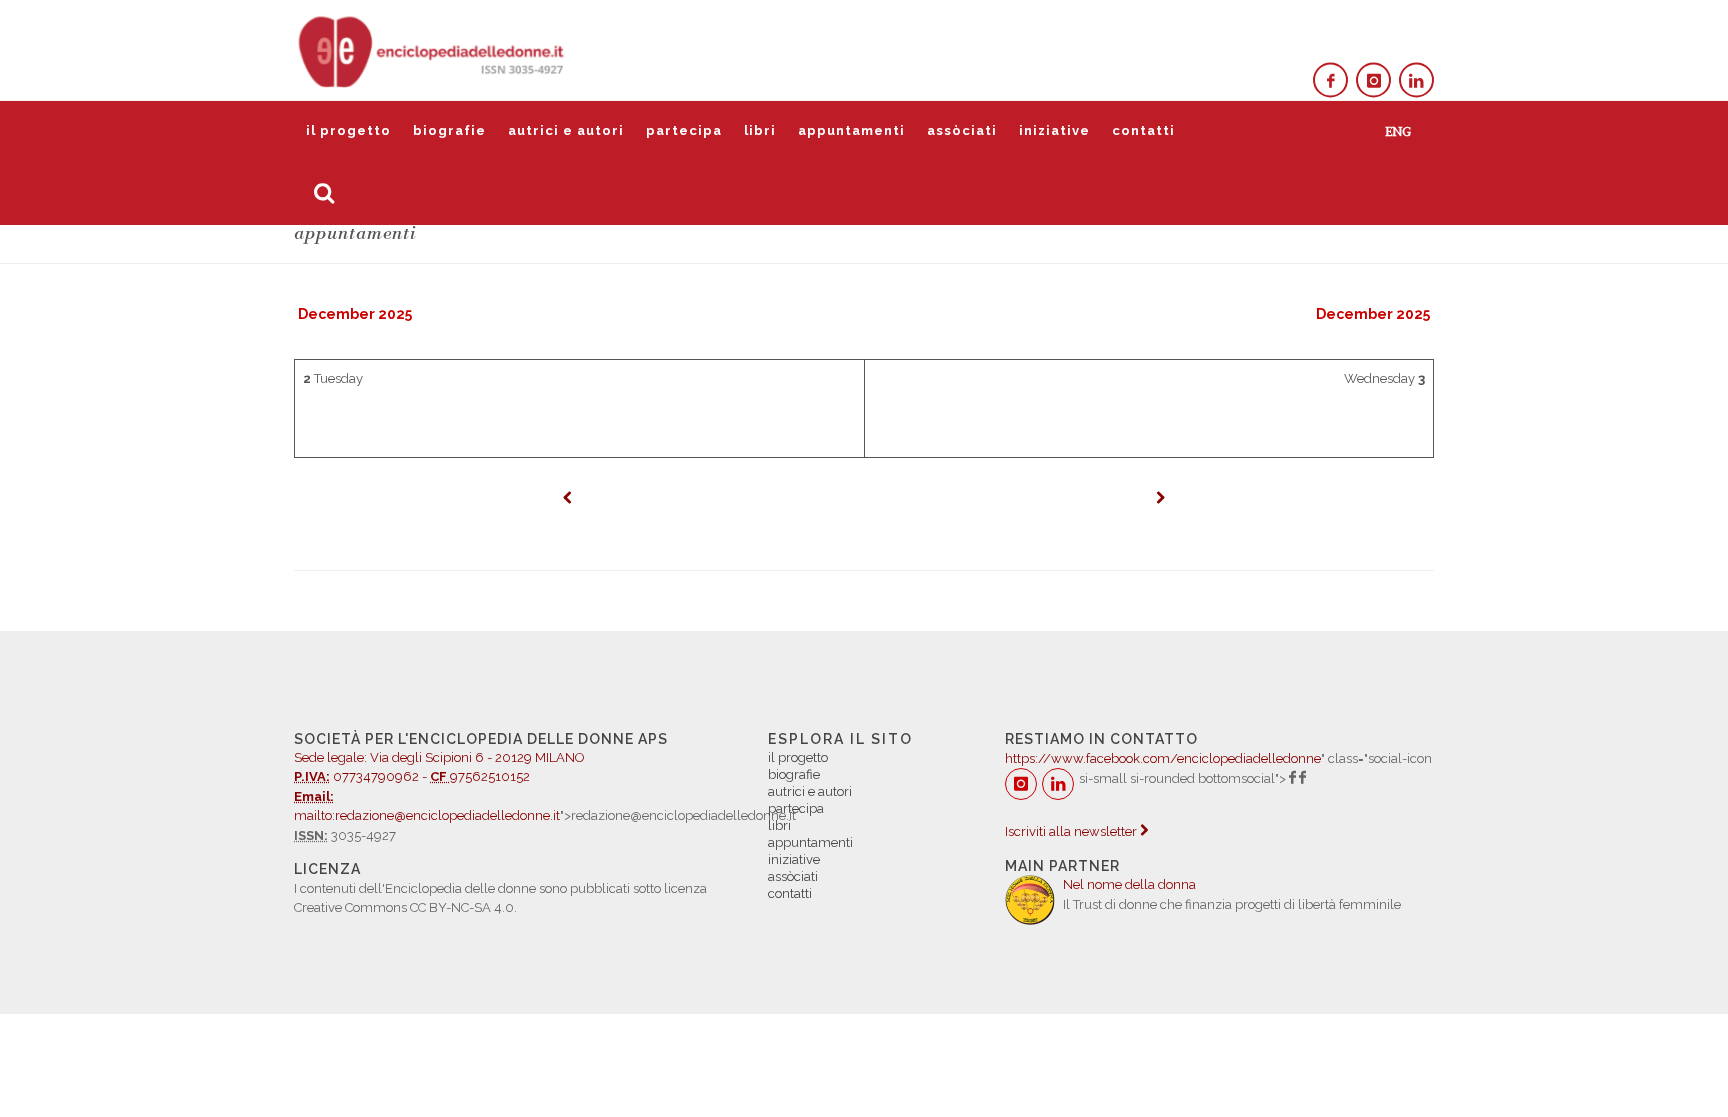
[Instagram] (1373, 80)
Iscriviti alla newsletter (1072, 831)
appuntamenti (851, 130)
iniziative (1054, 130)
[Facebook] (1330, 80)
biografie (449, 130)
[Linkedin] (1416, 80)
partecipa (684, 130)
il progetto (348, 130)
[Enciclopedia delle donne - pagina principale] (433, 50)
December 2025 (355, 314)
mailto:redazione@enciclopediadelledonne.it (427, 815)
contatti (1143, 130)
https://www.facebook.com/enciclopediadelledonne (1163, 758)
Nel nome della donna (1129, 884)
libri (760, 130)
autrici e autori (566, 130)
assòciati (962, 130)
